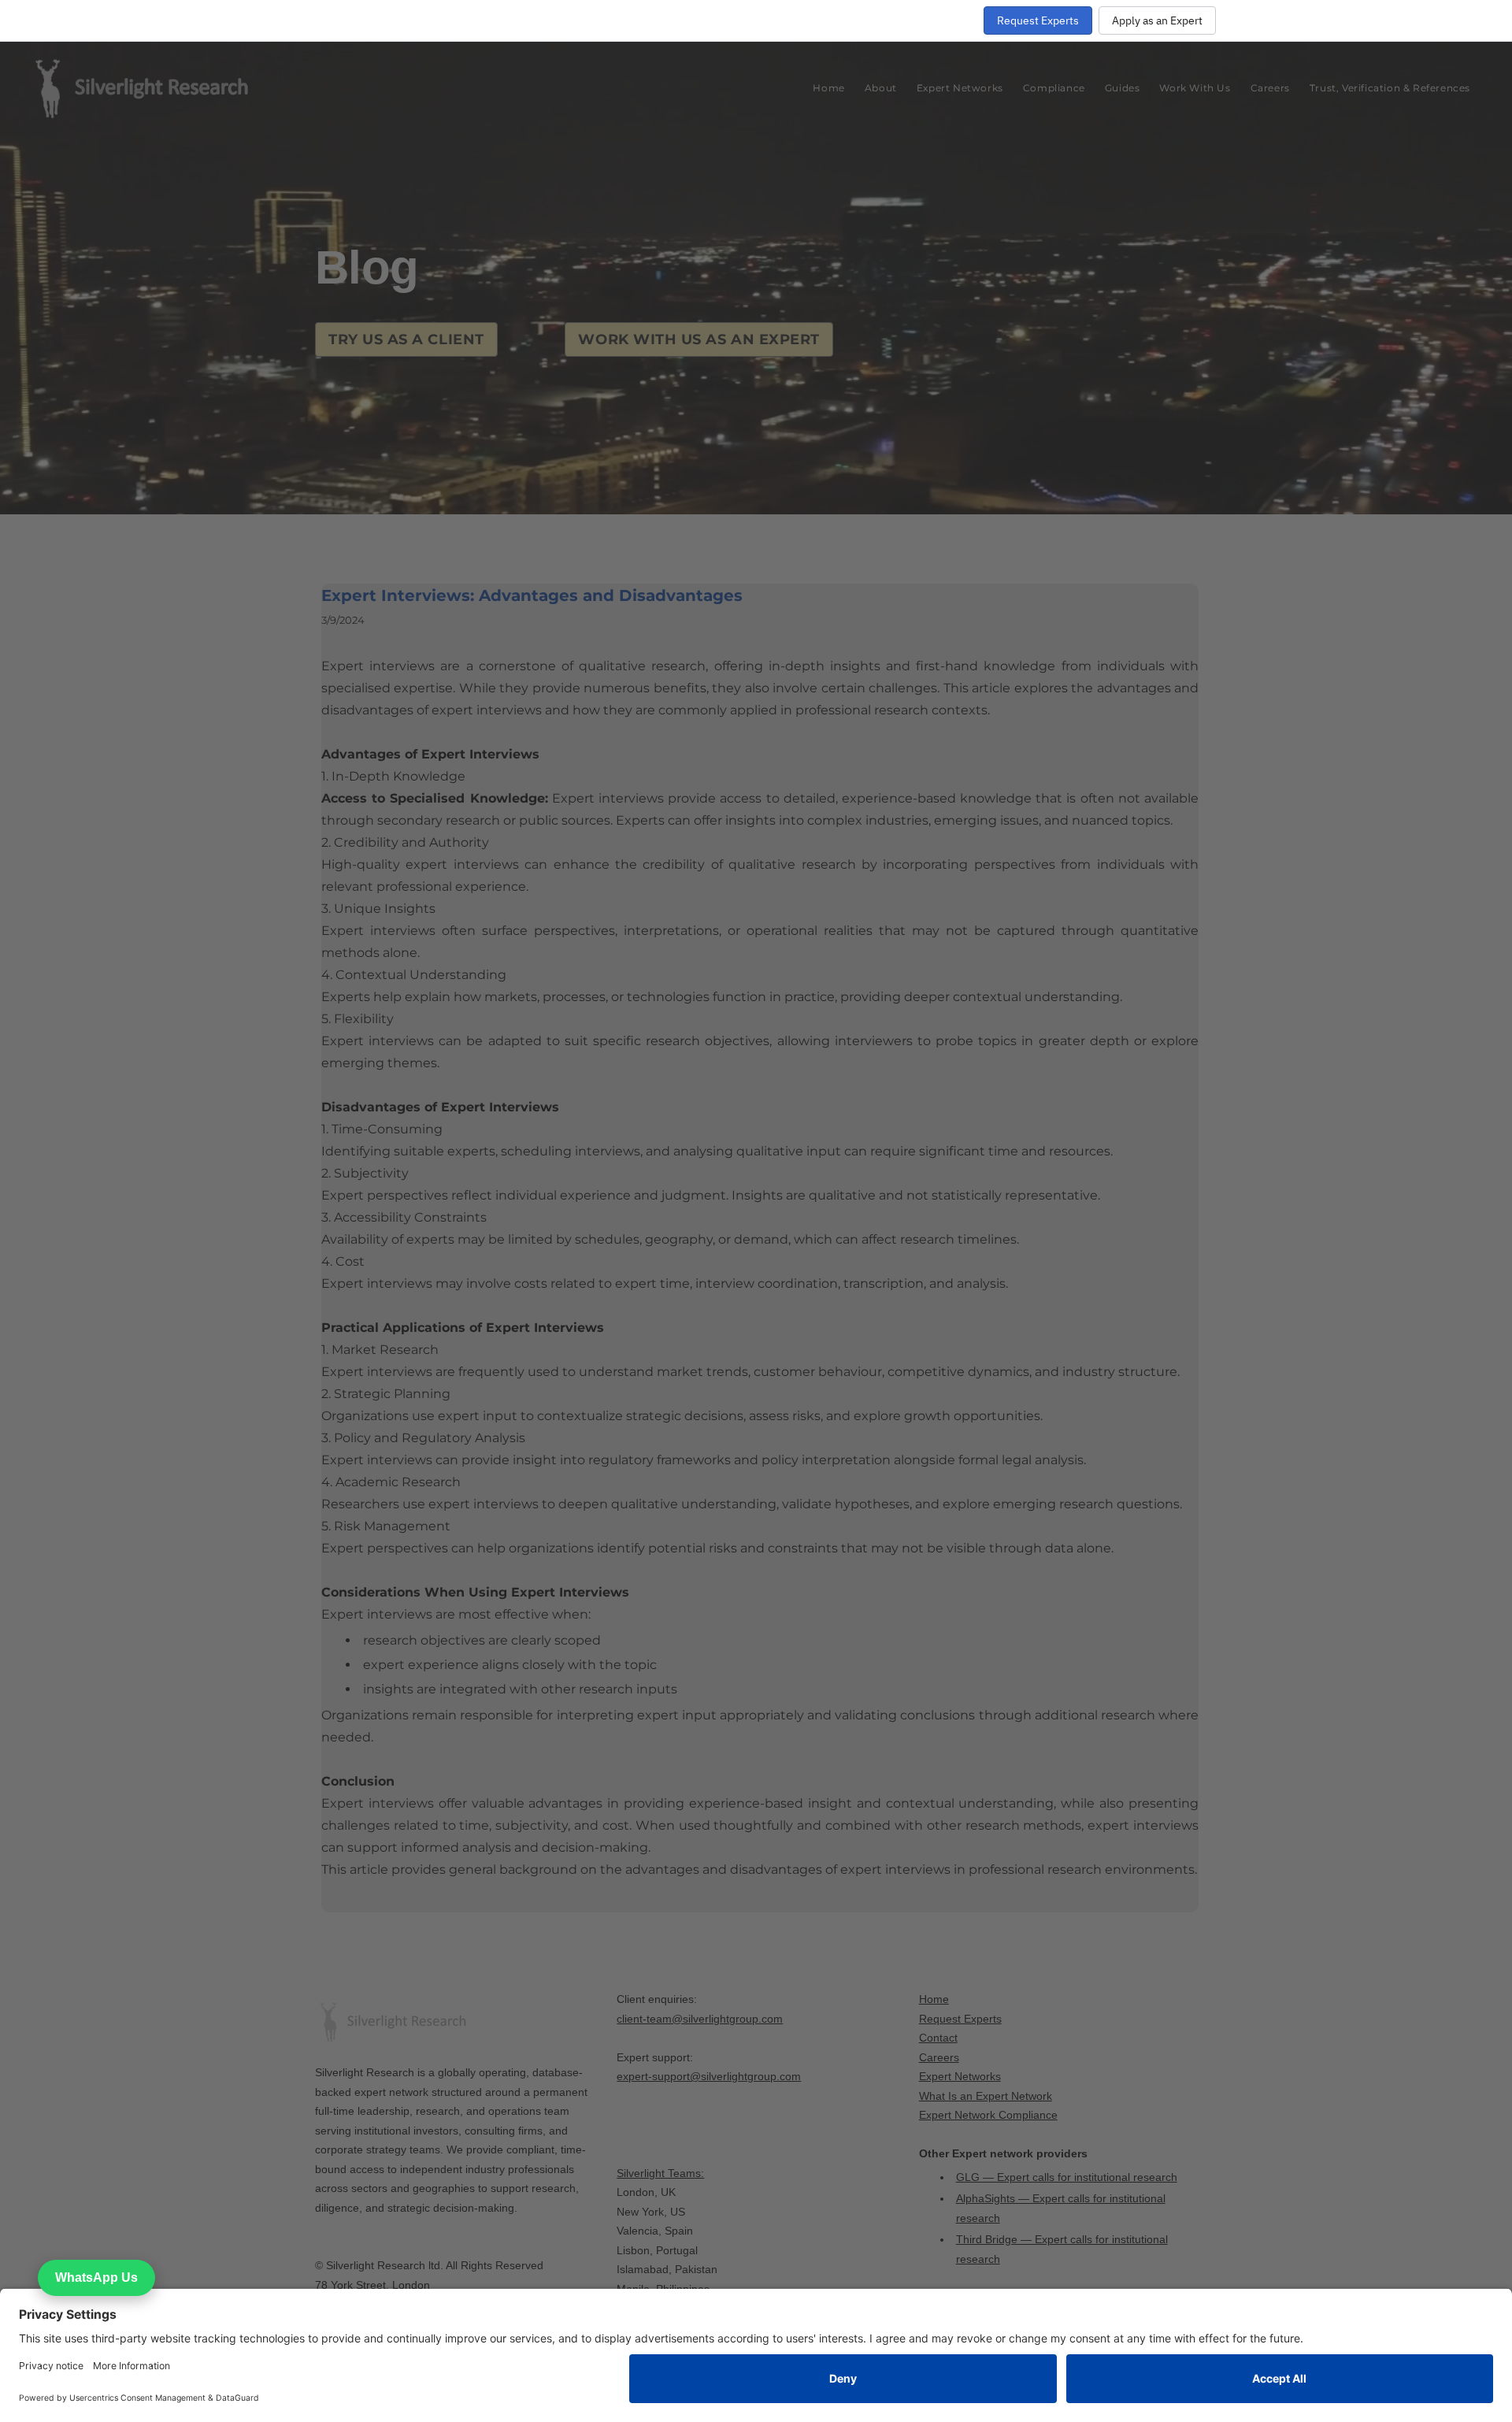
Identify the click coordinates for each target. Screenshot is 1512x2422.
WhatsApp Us (96, 2277)
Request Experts (1038, 20)
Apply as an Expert (1157, 20)
